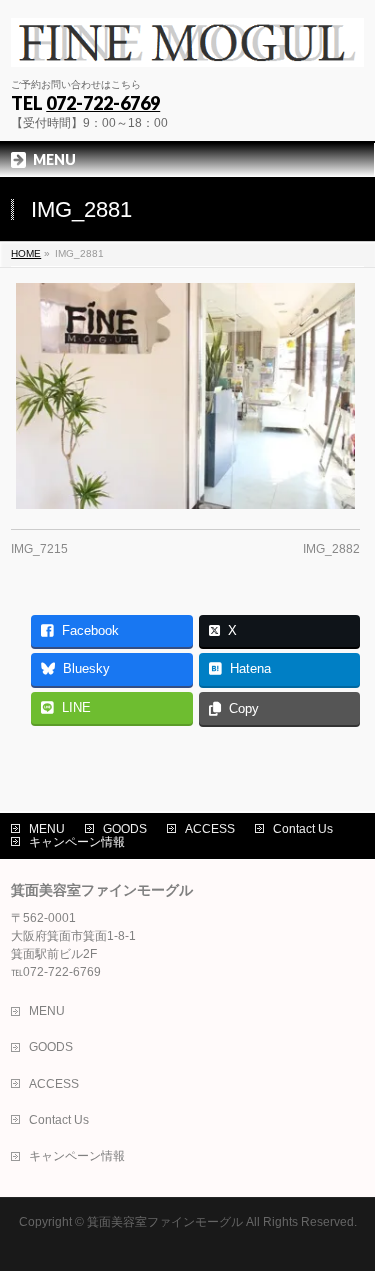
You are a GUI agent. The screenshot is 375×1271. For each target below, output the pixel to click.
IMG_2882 (331, 549)
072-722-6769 (103, 103)
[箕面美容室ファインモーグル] (187, 44)
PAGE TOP (347, 1213)
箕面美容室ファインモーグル (165, 1222)
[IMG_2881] (185, 396)
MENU (47, 829)
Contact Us (303, 829)
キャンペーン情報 (77, 842)
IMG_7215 (39, 549)
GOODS (125, 829)
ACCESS (210, 829)
